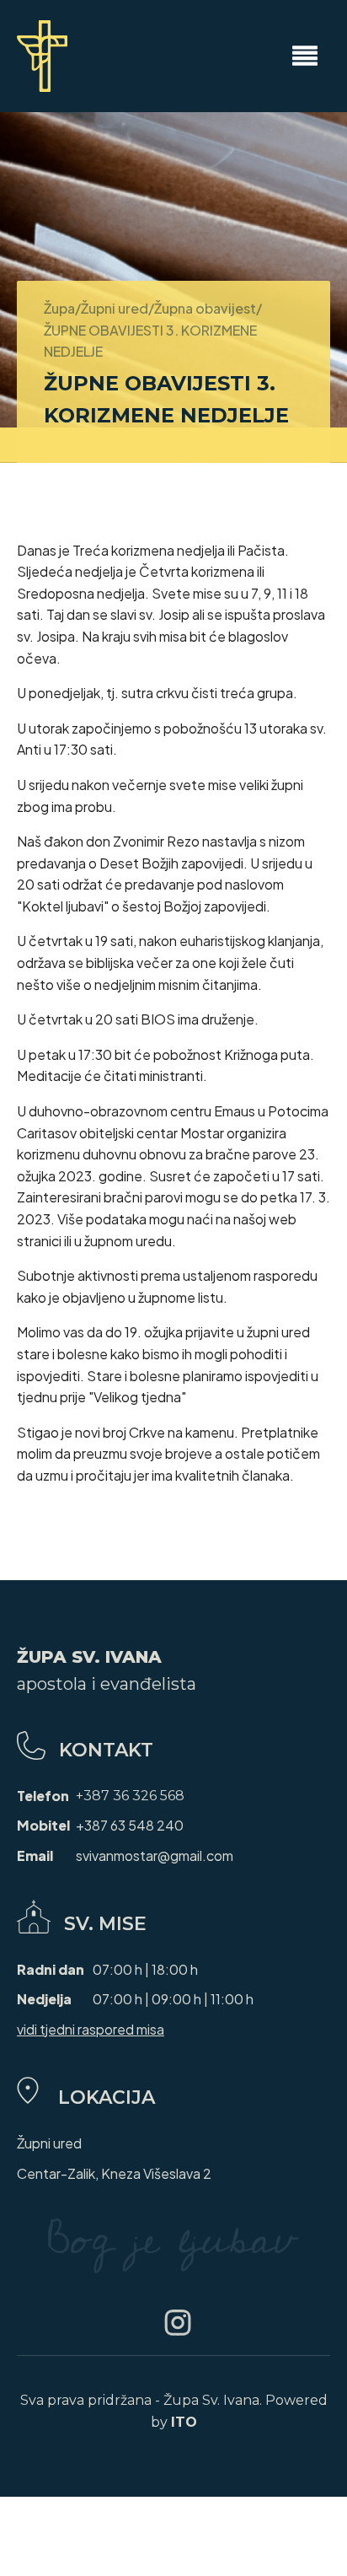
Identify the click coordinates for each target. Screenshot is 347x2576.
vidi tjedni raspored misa (91, 2029)
